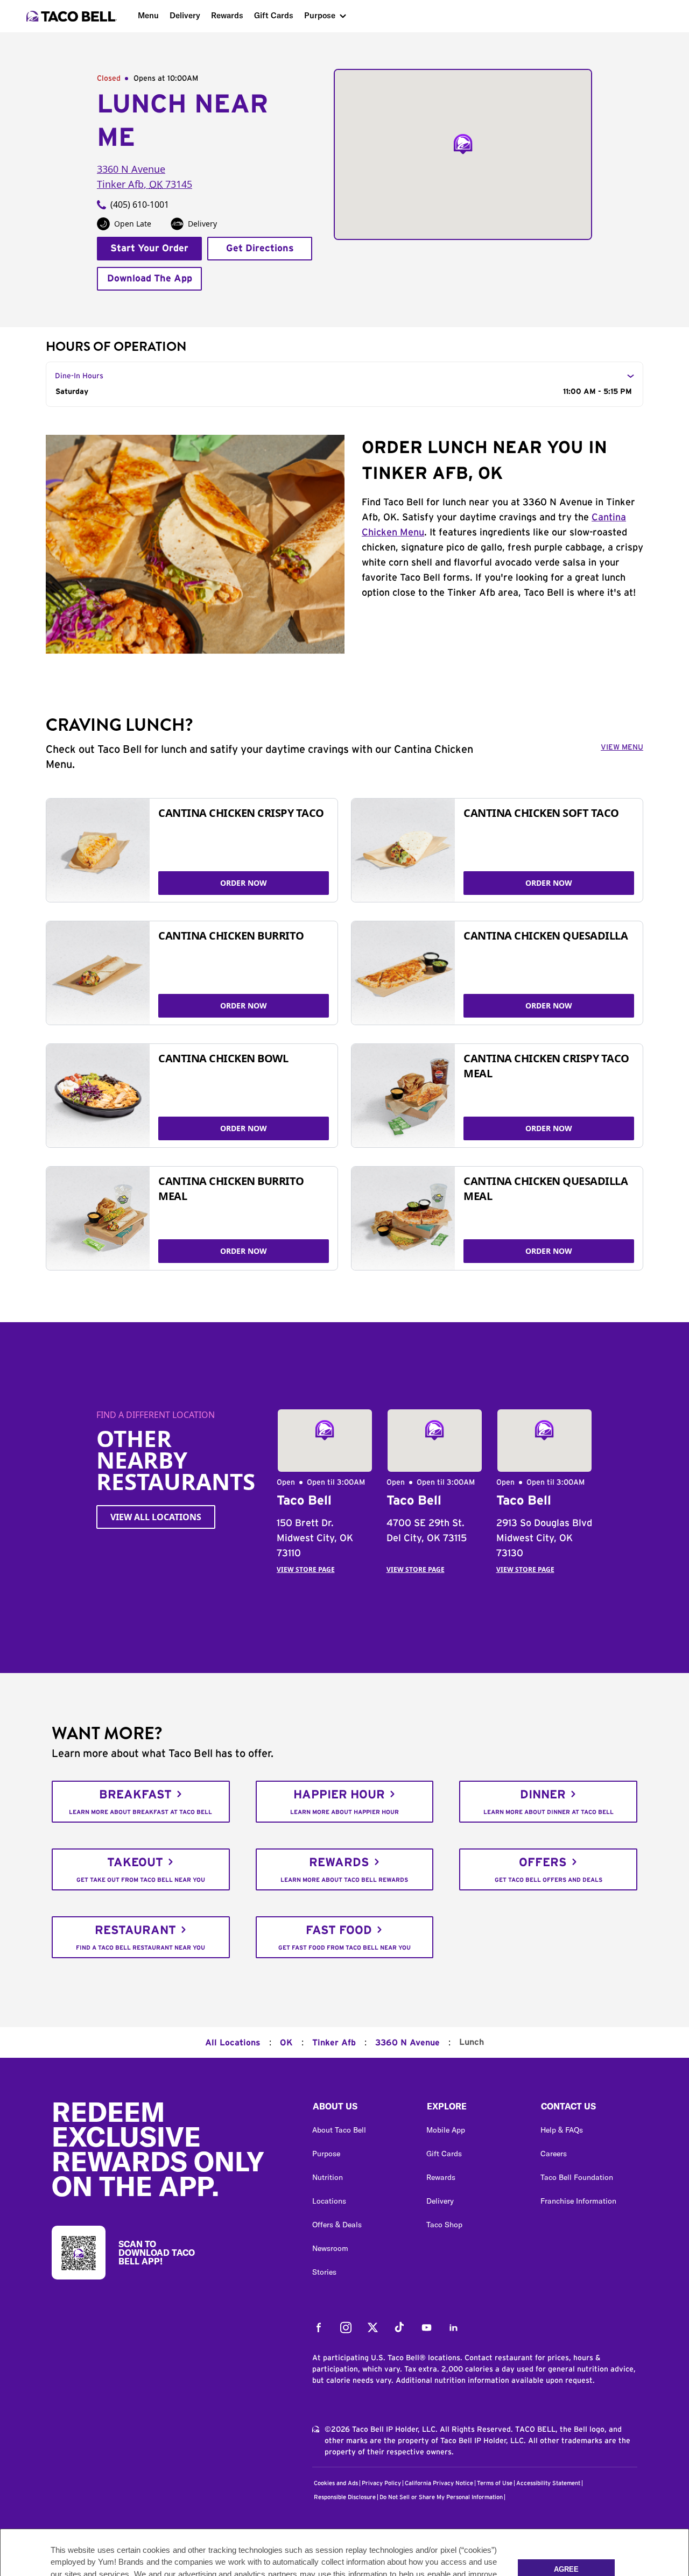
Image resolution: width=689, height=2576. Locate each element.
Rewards (227, 15)
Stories (324, 2272)
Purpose (320, 15)
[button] (361, 2109)
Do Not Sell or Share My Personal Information (441, 2497)
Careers (554, 2154)
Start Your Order (149, 249)
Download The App (150, 279)
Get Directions (260, 249)
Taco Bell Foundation (577, 2177)
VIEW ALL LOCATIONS (156, 1517)
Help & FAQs (562, 2130)
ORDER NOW (244, 883)
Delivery (185, 15)
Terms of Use (495, 2483)
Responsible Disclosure (345, 2497)
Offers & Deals (337, 2225)
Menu (148, 15)
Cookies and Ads (336, 2483)
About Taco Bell (339, 2130)
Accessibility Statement (548, 2483)
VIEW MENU (622, 747)
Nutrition (328, 2177)
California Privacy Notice (439, 2483)
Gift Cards (274, 15)
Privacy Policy (381, 2483)
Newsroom (330, 2248)
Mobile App (446, 2130)
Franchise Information (578, 2201)
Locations (329, 2201)
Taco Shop (444, 2225)
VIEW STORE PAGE (306, 1569)
